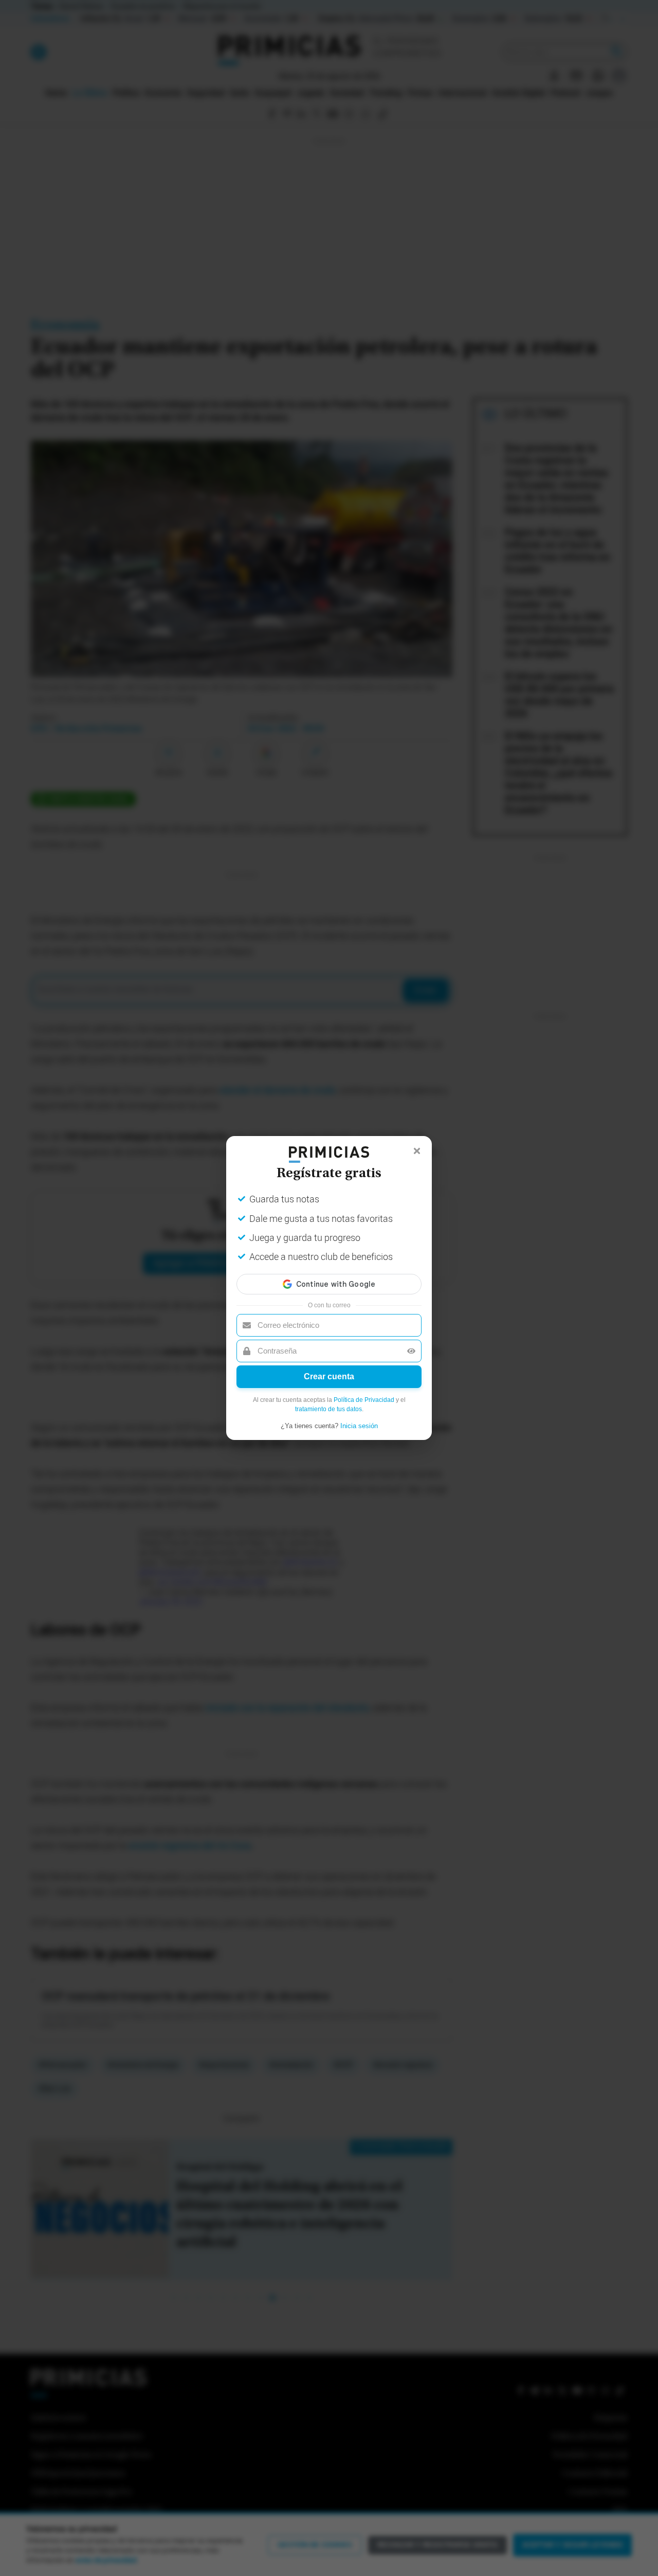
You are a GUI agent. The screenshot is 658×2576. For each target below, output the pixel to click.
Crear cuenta (329, 1376)
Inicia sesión (359, 1426)
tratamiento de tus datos (328, 1409)
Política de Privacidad (364, 1400)
